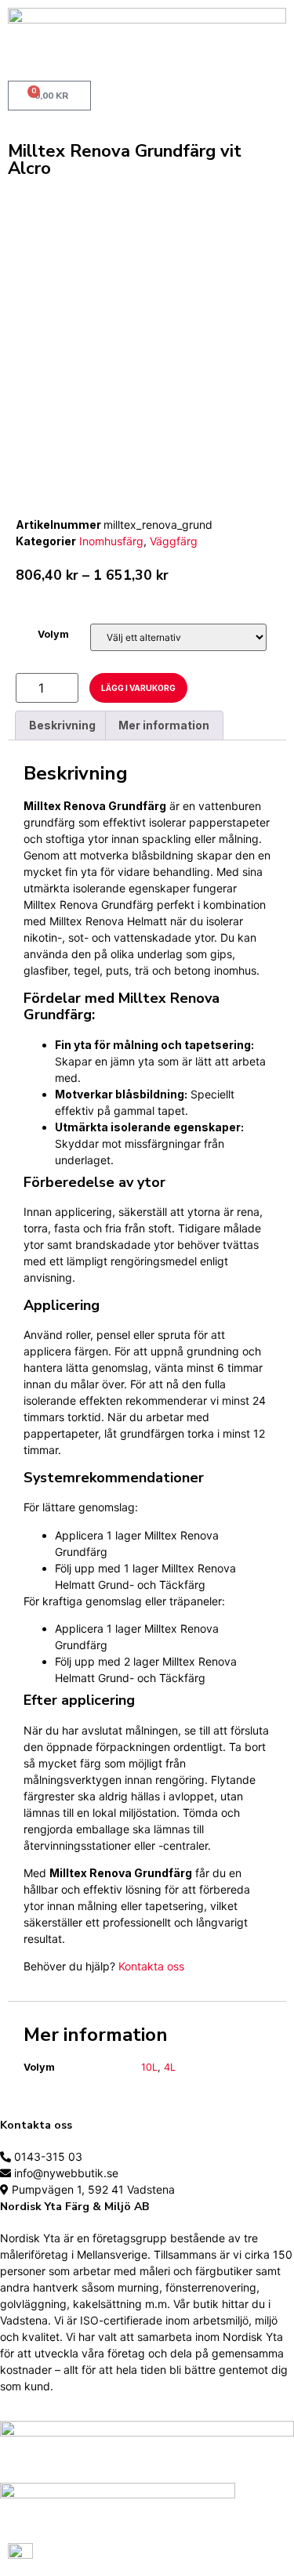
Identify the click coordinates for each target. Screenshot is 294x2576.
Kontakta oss (151, 1966)
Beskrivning (62, 725)
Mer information (164, 725)
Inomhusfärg (111, 541)
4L (170, 2067)
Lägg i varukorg (138, 688)
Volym (53, 635)
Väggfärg (174, 541)
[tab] (62, 725)
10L (149, 2067)
